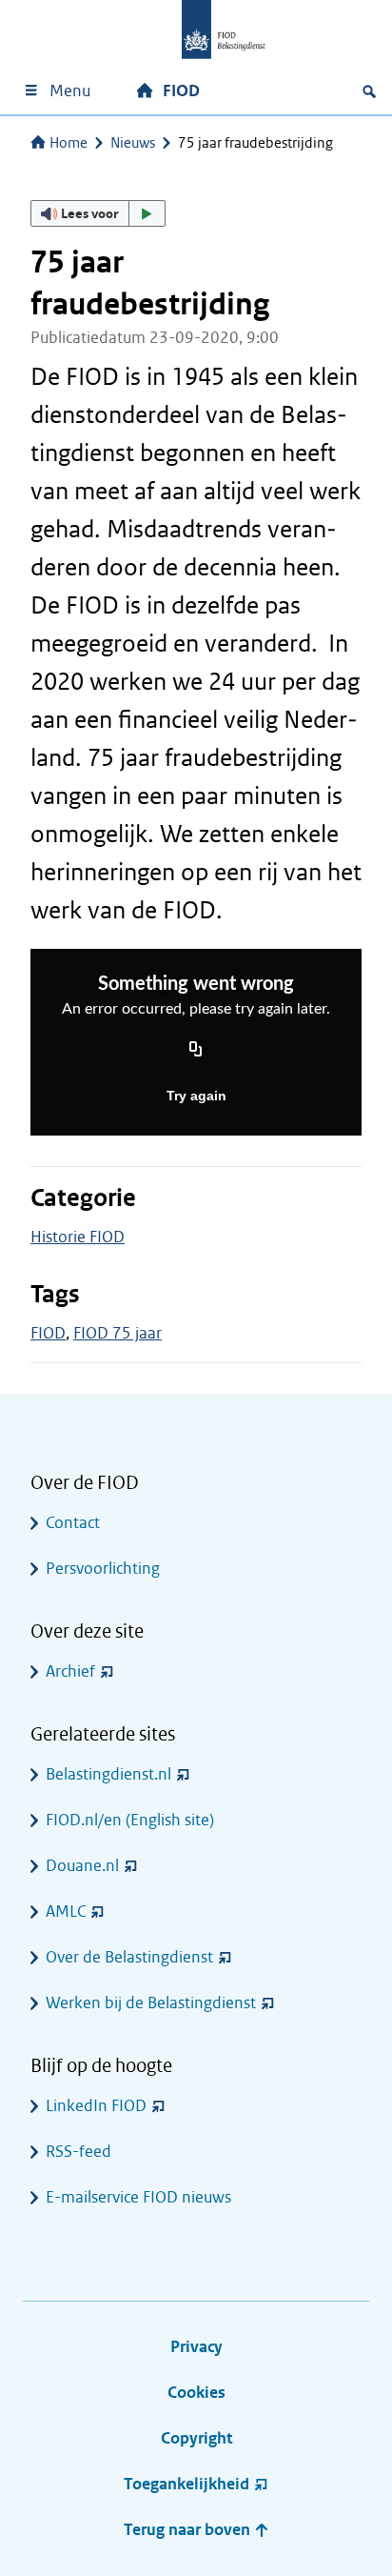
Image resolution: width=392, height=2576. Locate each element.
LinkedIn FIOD (96, 2106)
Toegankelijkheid (186, 2484)
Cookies (196, 2393)
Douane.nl (82, 1866)
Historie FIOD (78, 1237)
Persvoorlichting (103, 1569)
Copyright (196, 2438)
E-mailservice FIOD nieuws (138, 2197)
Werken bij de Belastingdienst (151, 2003)
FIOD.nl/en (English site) (130, 1820)
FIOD (181, 91)
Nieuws (133, 143)
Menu (70, 91)
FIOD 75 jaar (118, 1333)
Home (69, 143)
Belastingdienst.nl (108, 1774)
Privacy (196, 2347)
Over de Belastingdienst (129, 1957)
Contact (73, 1523)
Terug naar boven (189, 2530)
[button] (98, 213)
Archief (70, 1671)
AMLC (66, 1912)
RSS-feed (78, 2152)
